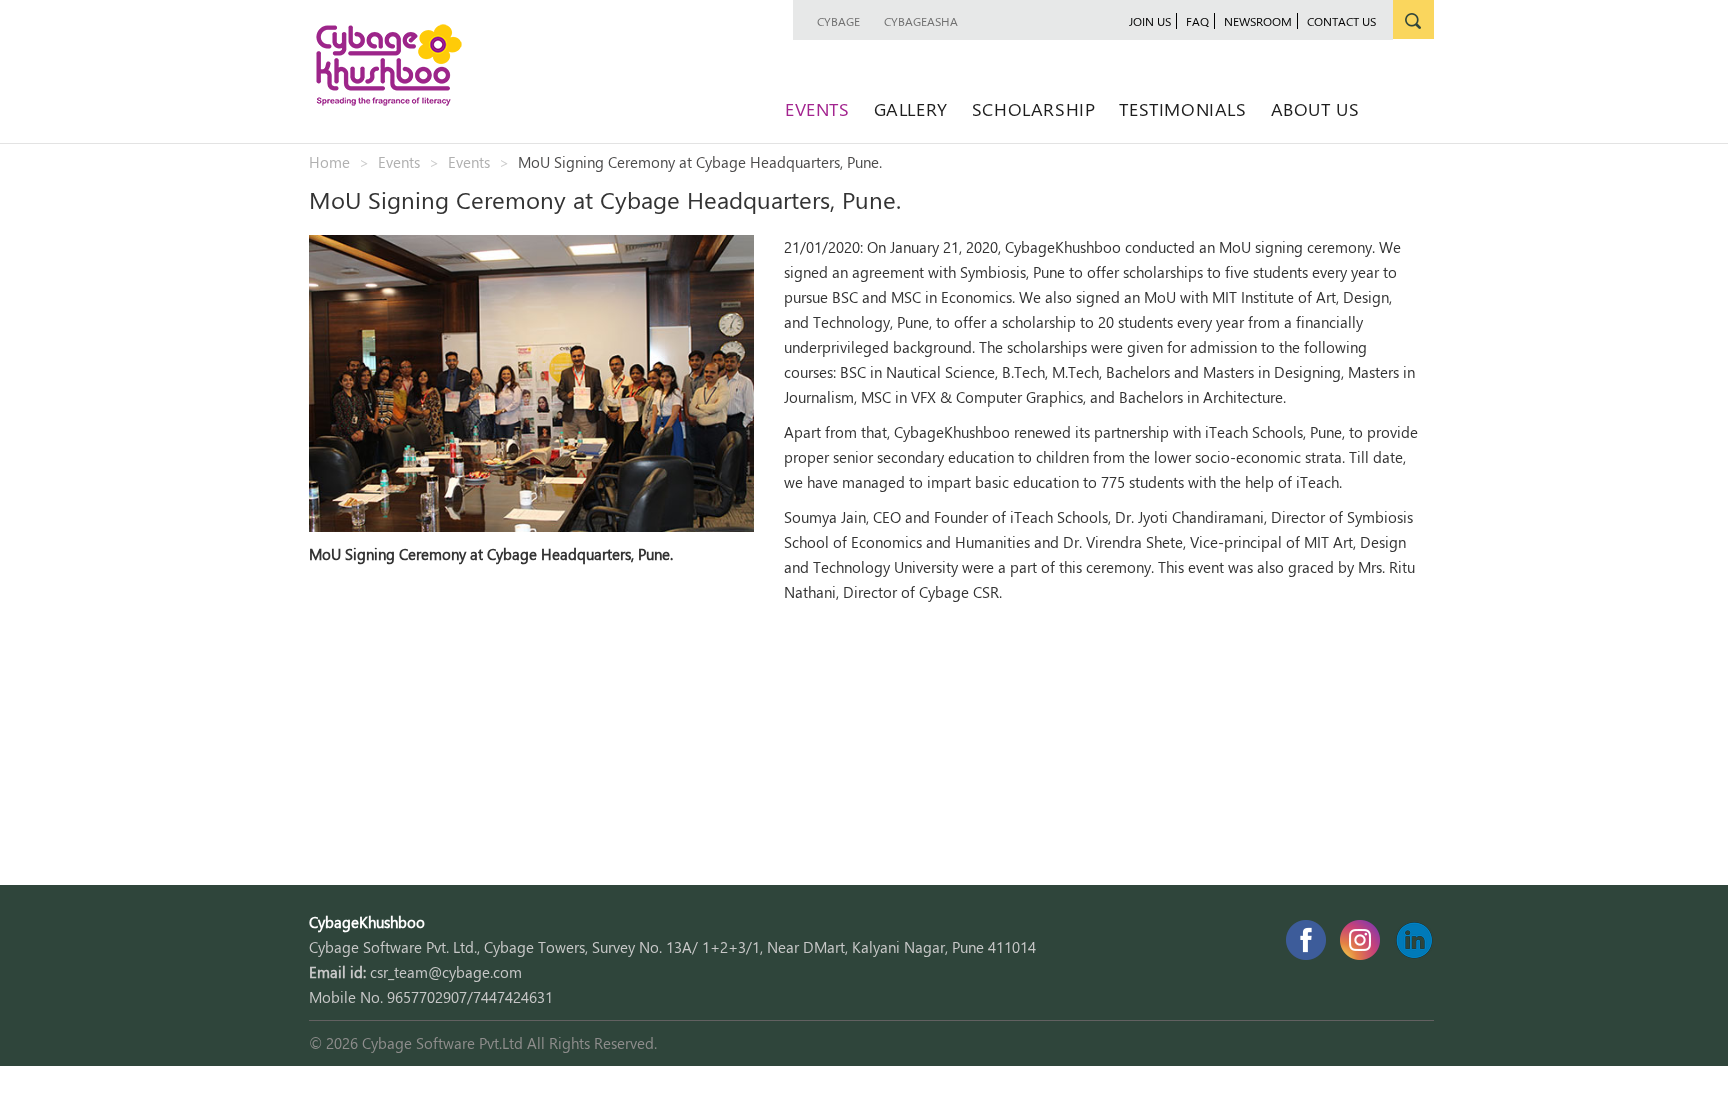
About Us (1315, 108)
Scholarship (1034, 108)
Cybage (838, 21)
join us (1150, 21)
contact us (1341, 21)
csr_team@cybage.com (446, 972)
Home (329, 162)
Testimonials (1182, 108)
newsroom (1258, 21)
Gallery (911, 108)
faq (1197, 21)
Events (817, 108)
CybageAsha (921, 21)
